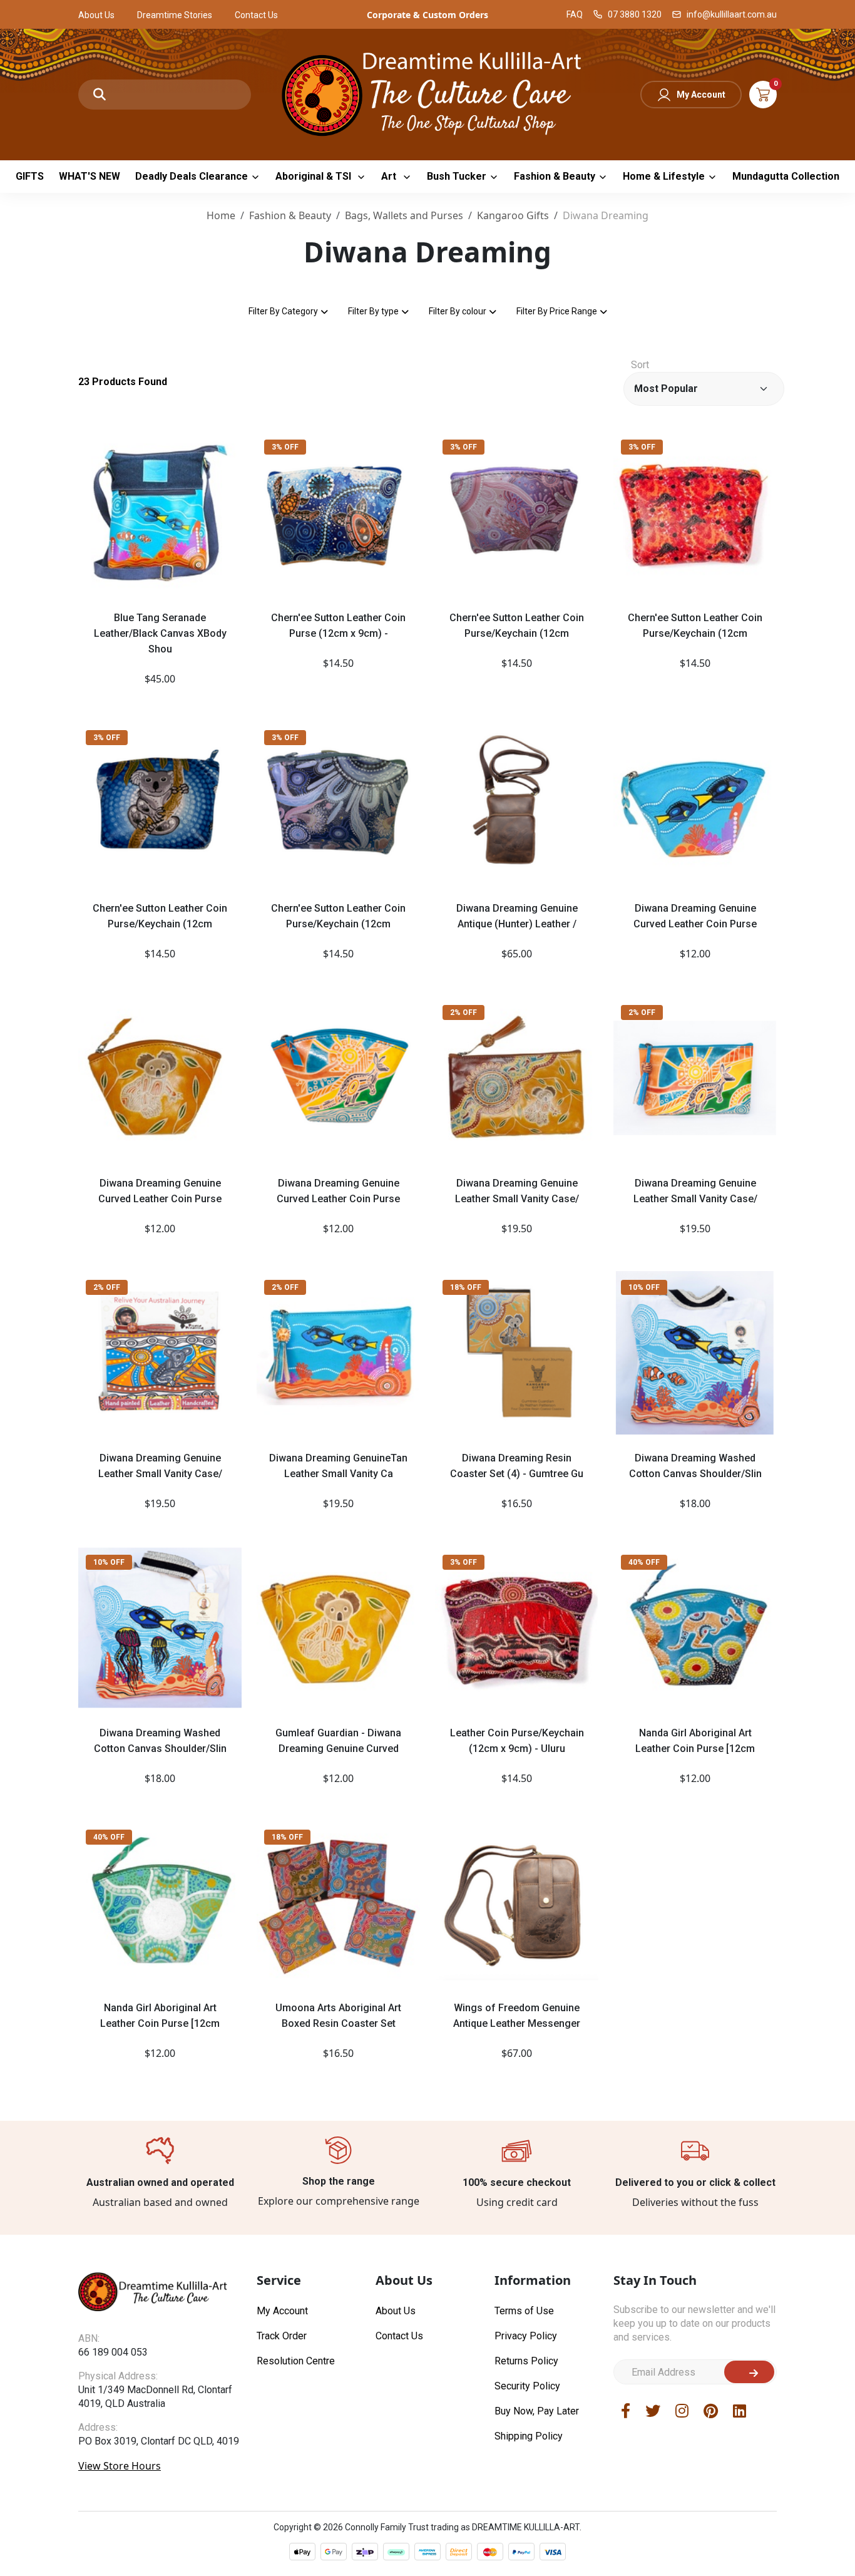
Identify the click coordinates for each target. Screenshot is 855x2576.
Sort (640, 365)
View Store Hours (120, 2466)
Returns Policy (526, 2361)
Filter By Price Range (557, 311)
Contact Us (256, 15)
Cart (763, 95)
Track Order (282, 2336)
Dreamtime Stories (175, 15)
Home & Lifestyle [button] (664, 176)
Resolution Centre (296, 2361)
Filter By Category (283, 311)
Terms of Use (524, 2311)
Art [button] (390, 176)
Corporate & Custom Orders (427, 15)
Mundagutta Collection (786, 176)
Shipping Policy (529, 2436)
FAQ (575, 14)
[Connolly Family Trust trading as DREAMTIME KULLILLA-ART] (427, 93)
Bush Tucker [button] (457, 176)
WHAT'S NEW (90, 176)
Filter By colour (458, 311)
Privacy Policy (526, 2336)
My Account (701, 95)
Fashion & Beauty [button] (555, 176)
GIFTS (30, 176)
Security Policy (527, 2386)
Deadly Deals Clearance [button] (192, 176)
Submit (749, 2372)
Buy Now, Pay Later (537, 2411)
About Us (96, 15)
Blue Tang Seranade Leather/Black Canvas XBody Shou (160, 633)
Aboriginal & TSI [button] (315, 176)
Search (100, 95)
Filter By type (373, 311)
